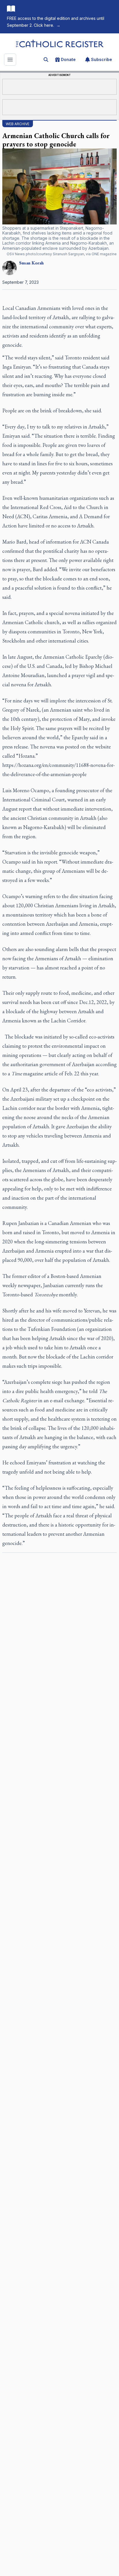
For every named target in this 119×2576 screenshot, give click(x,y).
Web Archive (18, 124)
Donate (68, 59)
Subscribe (102, 59)
